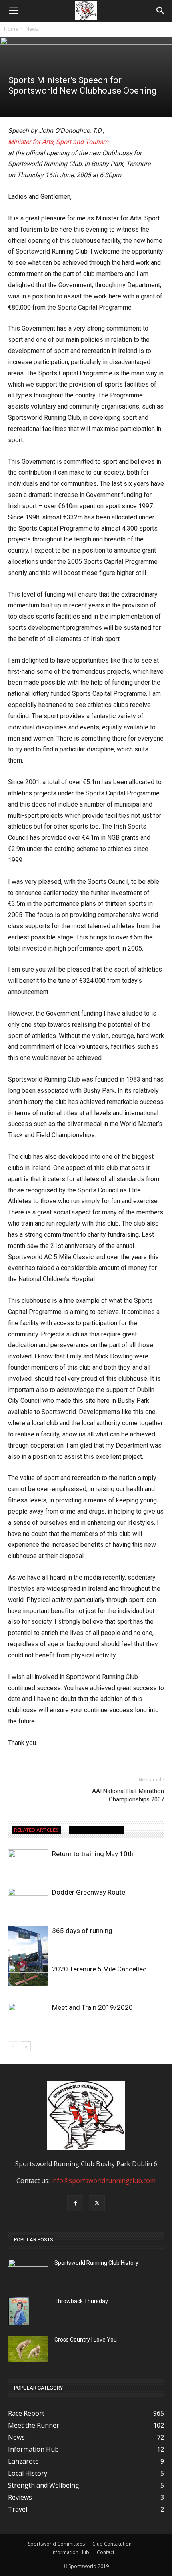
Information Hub (70, 2552)
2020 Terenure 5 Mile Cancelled (99, 1969)
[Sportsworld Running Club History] (28, 2265)
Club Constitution (112, 2544)
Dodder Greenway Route (89, 1892)
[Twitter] (97, 2203)
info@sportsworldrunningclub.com (103, 2181)
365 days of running (82, 1931)
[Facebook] (75, 2203)
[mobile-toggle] (14, 11)
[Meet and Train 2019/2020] (28, 2016)
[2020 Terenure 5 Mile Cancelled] (28, 1978)
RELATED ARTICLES (36, 1830)
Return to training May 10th (93, 1854)
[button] (161, 11)
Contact (106, 2552)
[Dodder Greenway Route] (28, 1901)
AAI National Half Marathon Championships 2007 (128, 1795)
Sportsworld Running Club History (96, 2263)
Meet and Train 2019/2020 (92, 2007)
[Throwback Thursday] (19, 2311)
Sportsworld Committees (56, 2544)
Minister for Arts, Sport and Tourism (58, 142)
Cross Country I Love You (86, 2340)
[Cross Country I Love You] (28, 2349)
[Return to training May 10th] (28, 1860)
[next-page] (26, 2046)
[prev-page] (13, 2046)
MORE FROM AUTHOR (96, 1830)
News (32, 29)
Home (11, 29)
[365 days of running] (28, 1956)
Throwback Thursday (81, 2301)
